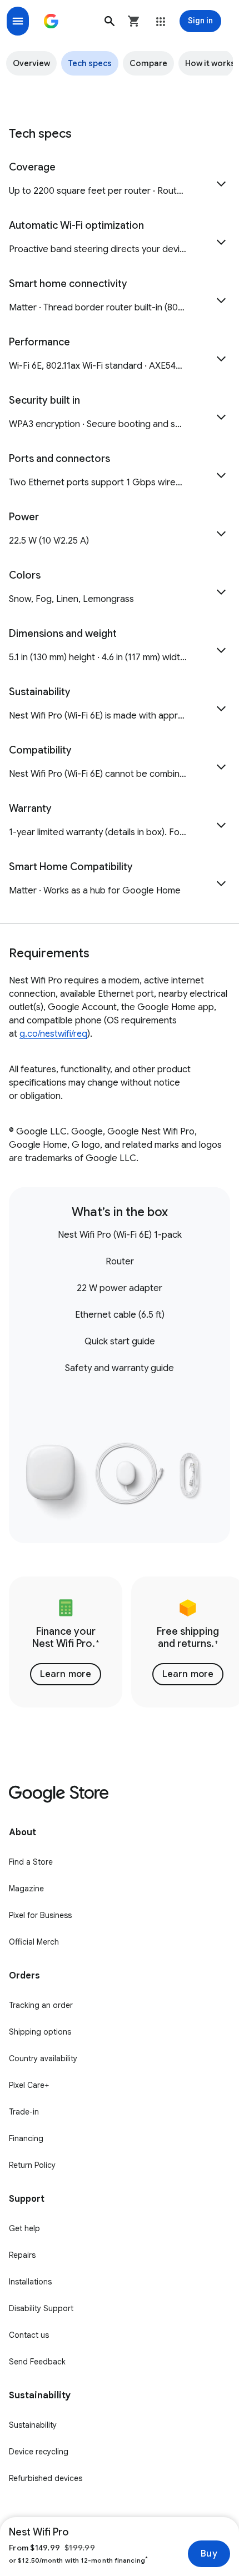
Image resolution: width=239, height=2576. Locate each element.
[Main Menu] (18, 21)
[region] (120, 1642)
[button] (109, 21)
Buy (209, 2554)
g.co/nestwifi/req (53, 1034)
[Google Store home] (51, 21)
